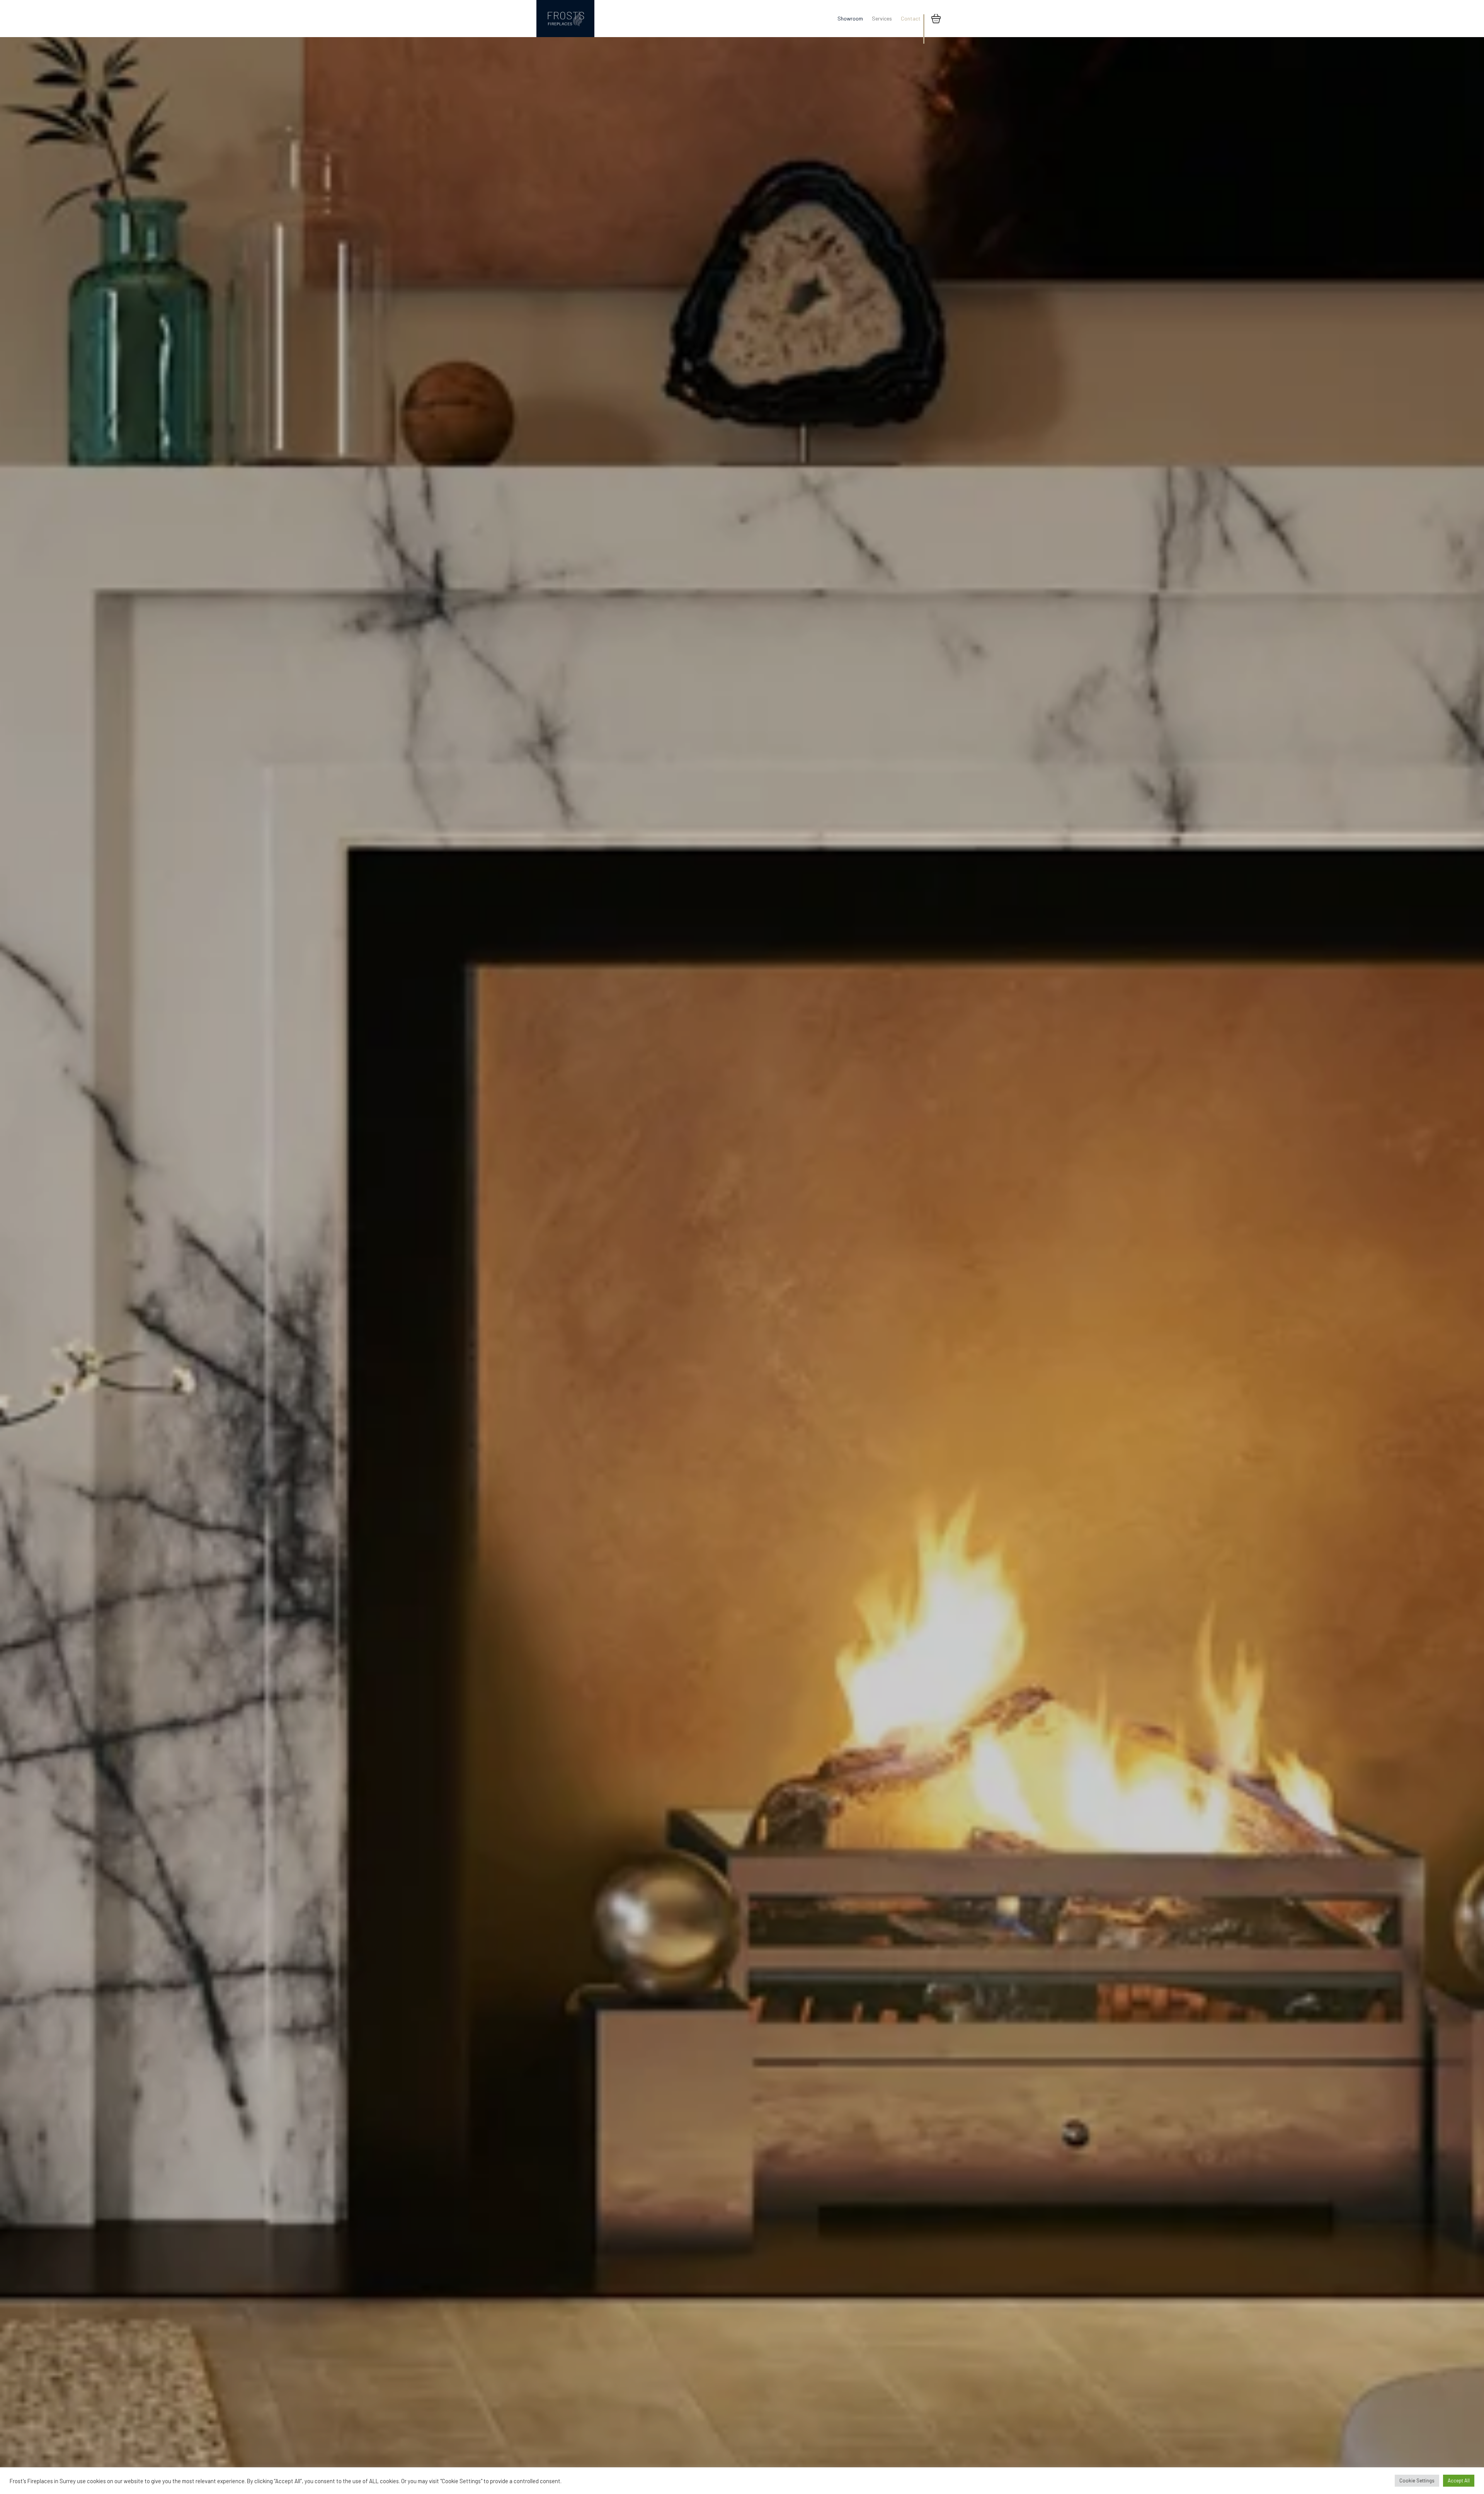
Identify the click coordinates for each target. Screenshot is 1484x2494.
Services (882, 18)
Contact (911, 18)
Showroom (850, 18)
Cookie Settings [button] (1417, 2480)
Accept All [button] (1459, 2480)
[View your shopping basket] (936, 19)
